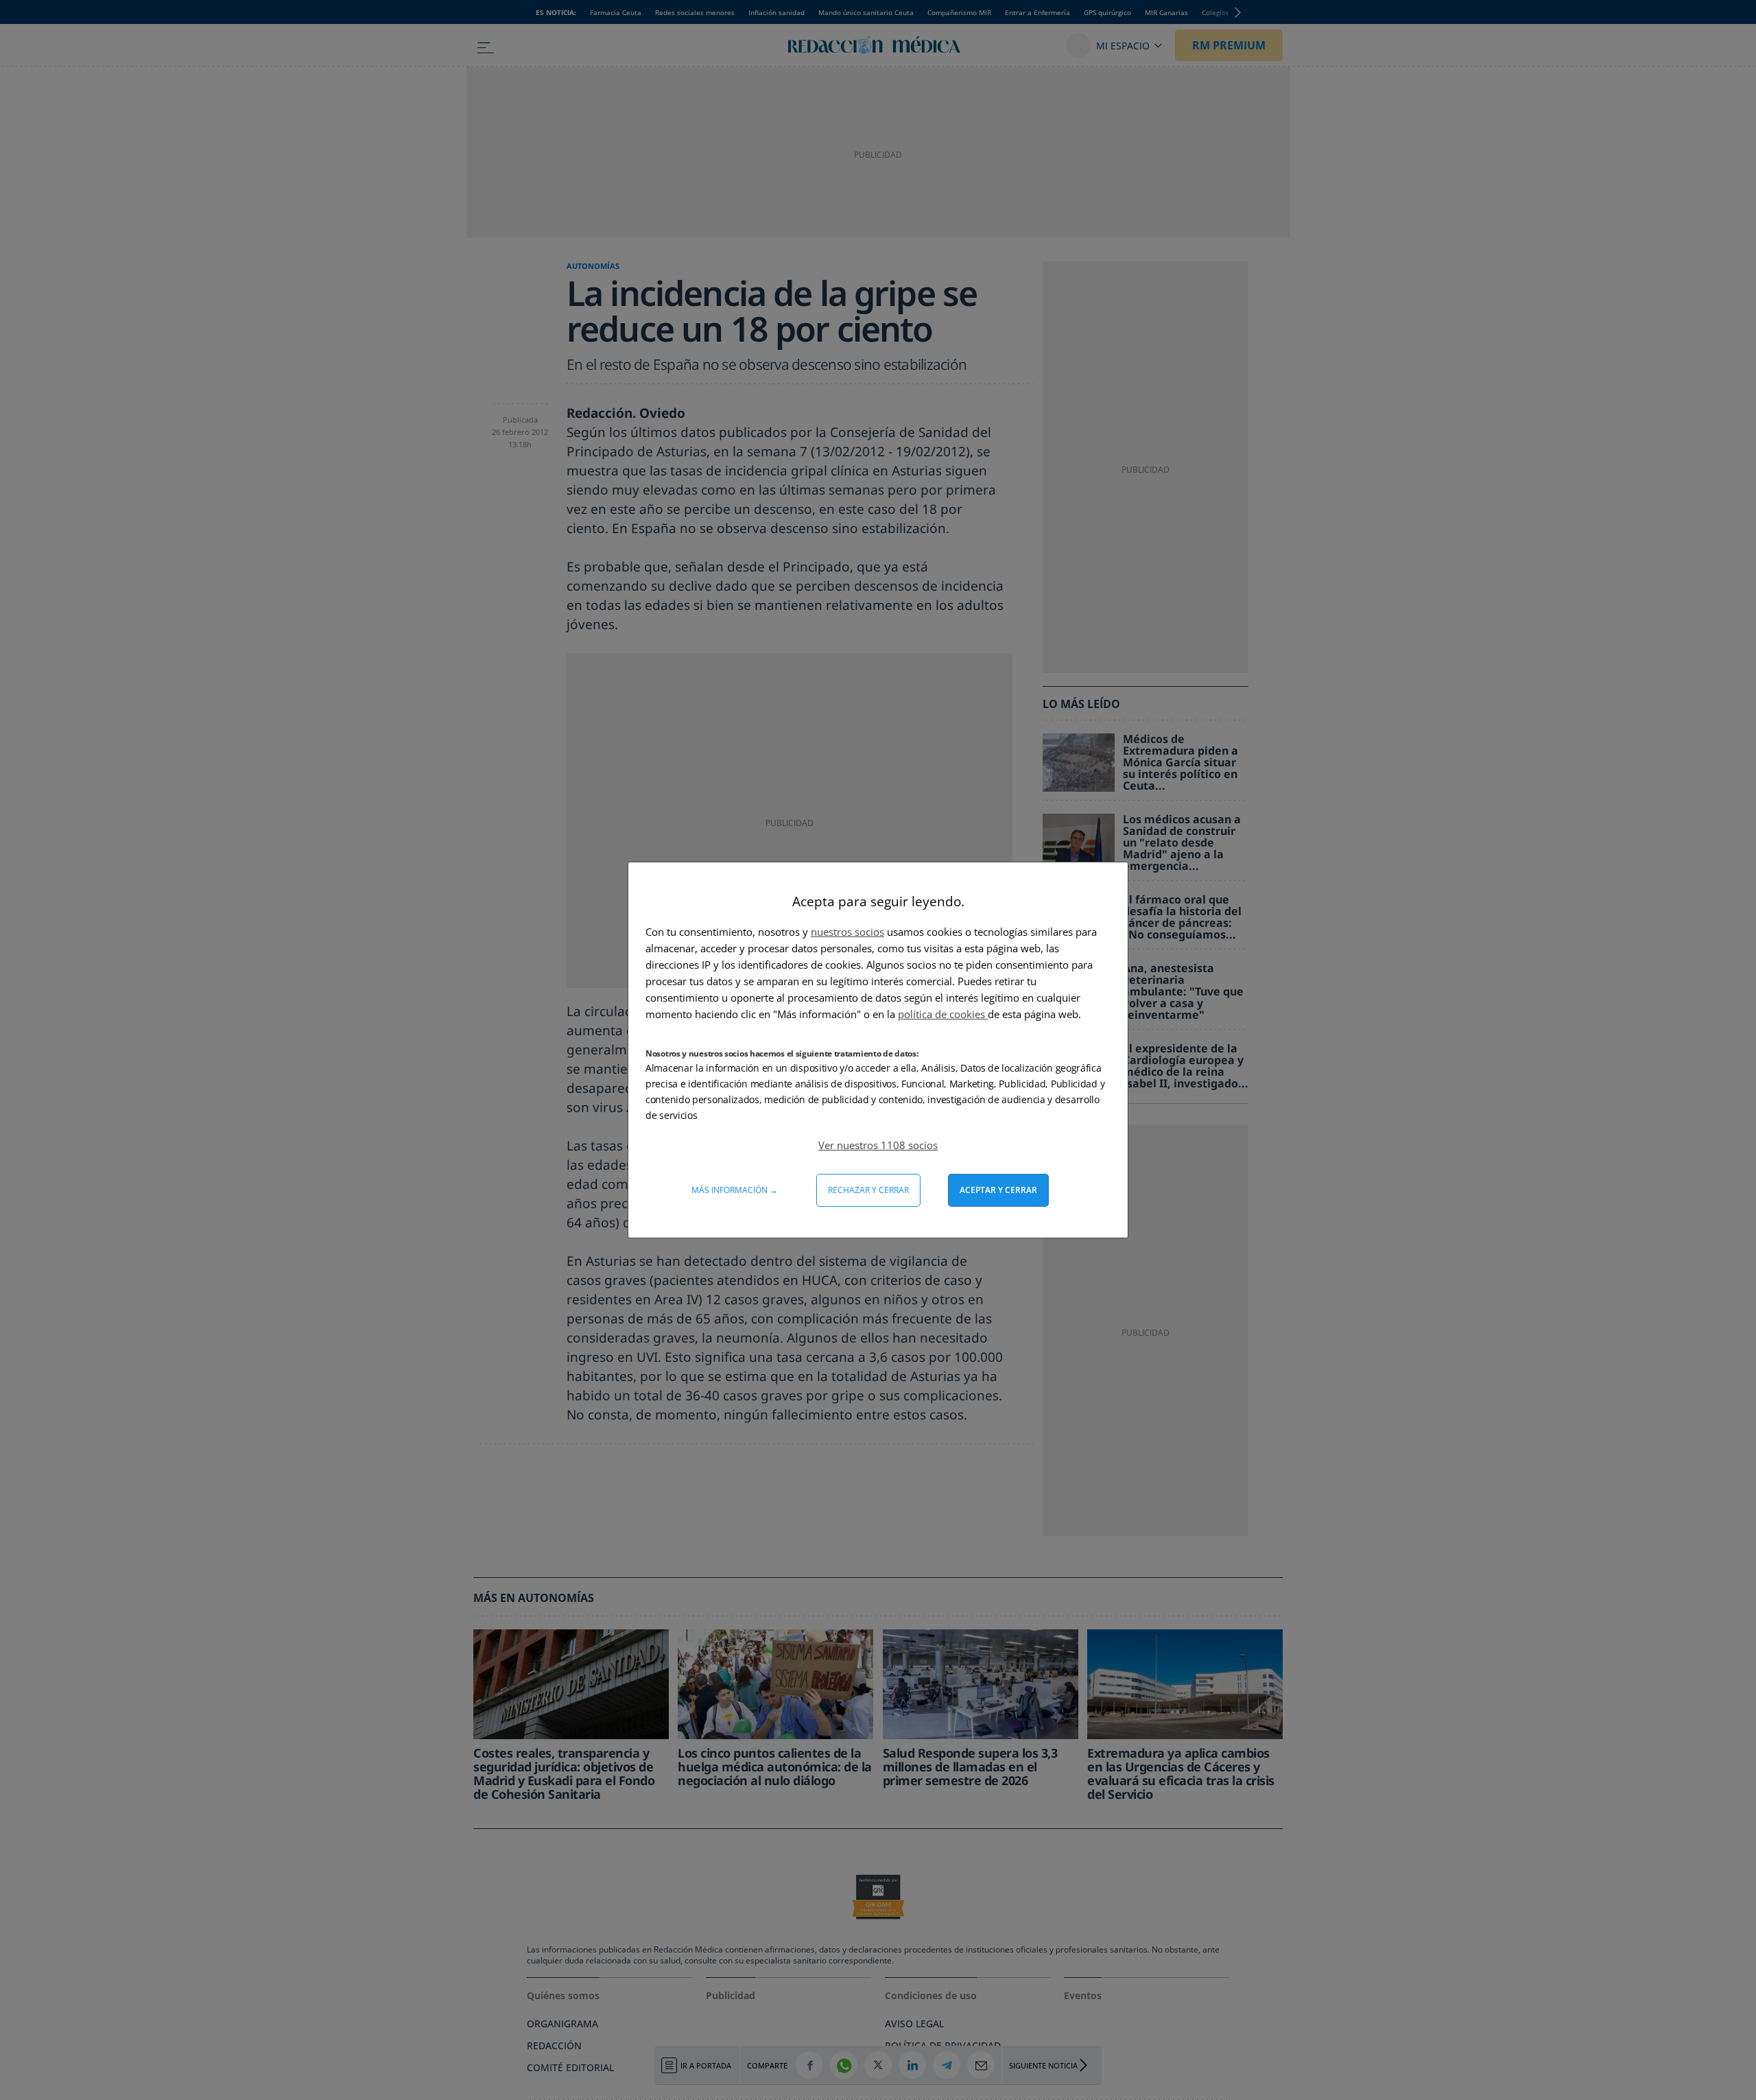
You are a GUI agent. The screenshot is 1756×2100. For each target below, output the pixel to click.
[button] (878, 1145)
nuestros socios (847, 932)
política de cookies (943, 1014)
